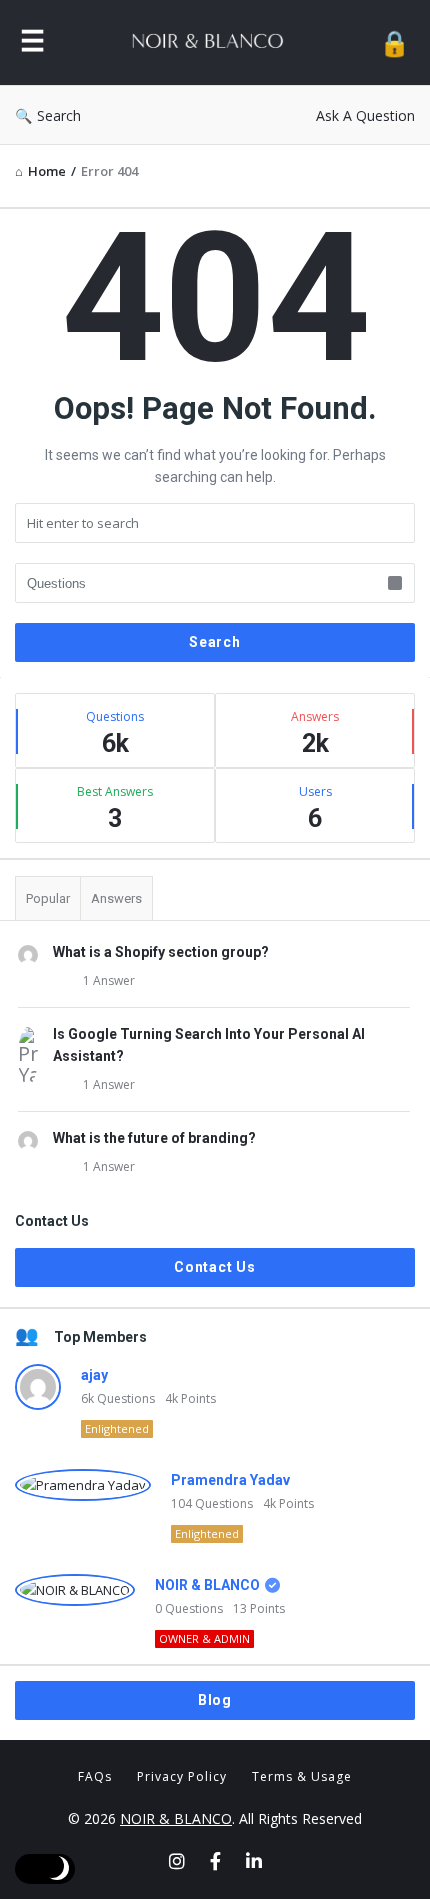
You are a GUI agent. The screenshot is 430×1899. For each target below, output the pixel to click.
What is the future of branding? (154, 1138)
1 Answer (109, 980)
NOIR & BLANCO (207, 1585)
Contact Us (215, 1267)
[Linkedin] (254, 1861)
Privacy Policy (182, 1776)
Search (59, 115)
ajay (94, 1375)
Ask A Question (365, 115)
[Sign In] (394, 42)
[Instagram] (177, 1861)
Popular (48, 898)
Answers (116, 898)
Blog (215, 1700)
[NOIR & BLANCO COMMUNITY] (212, 42)
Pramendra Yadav (230, 1480)
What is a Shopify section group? (161, 952)
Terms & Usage (302, 1776)
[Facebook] (215, 1861)
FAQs (95, 1776)
